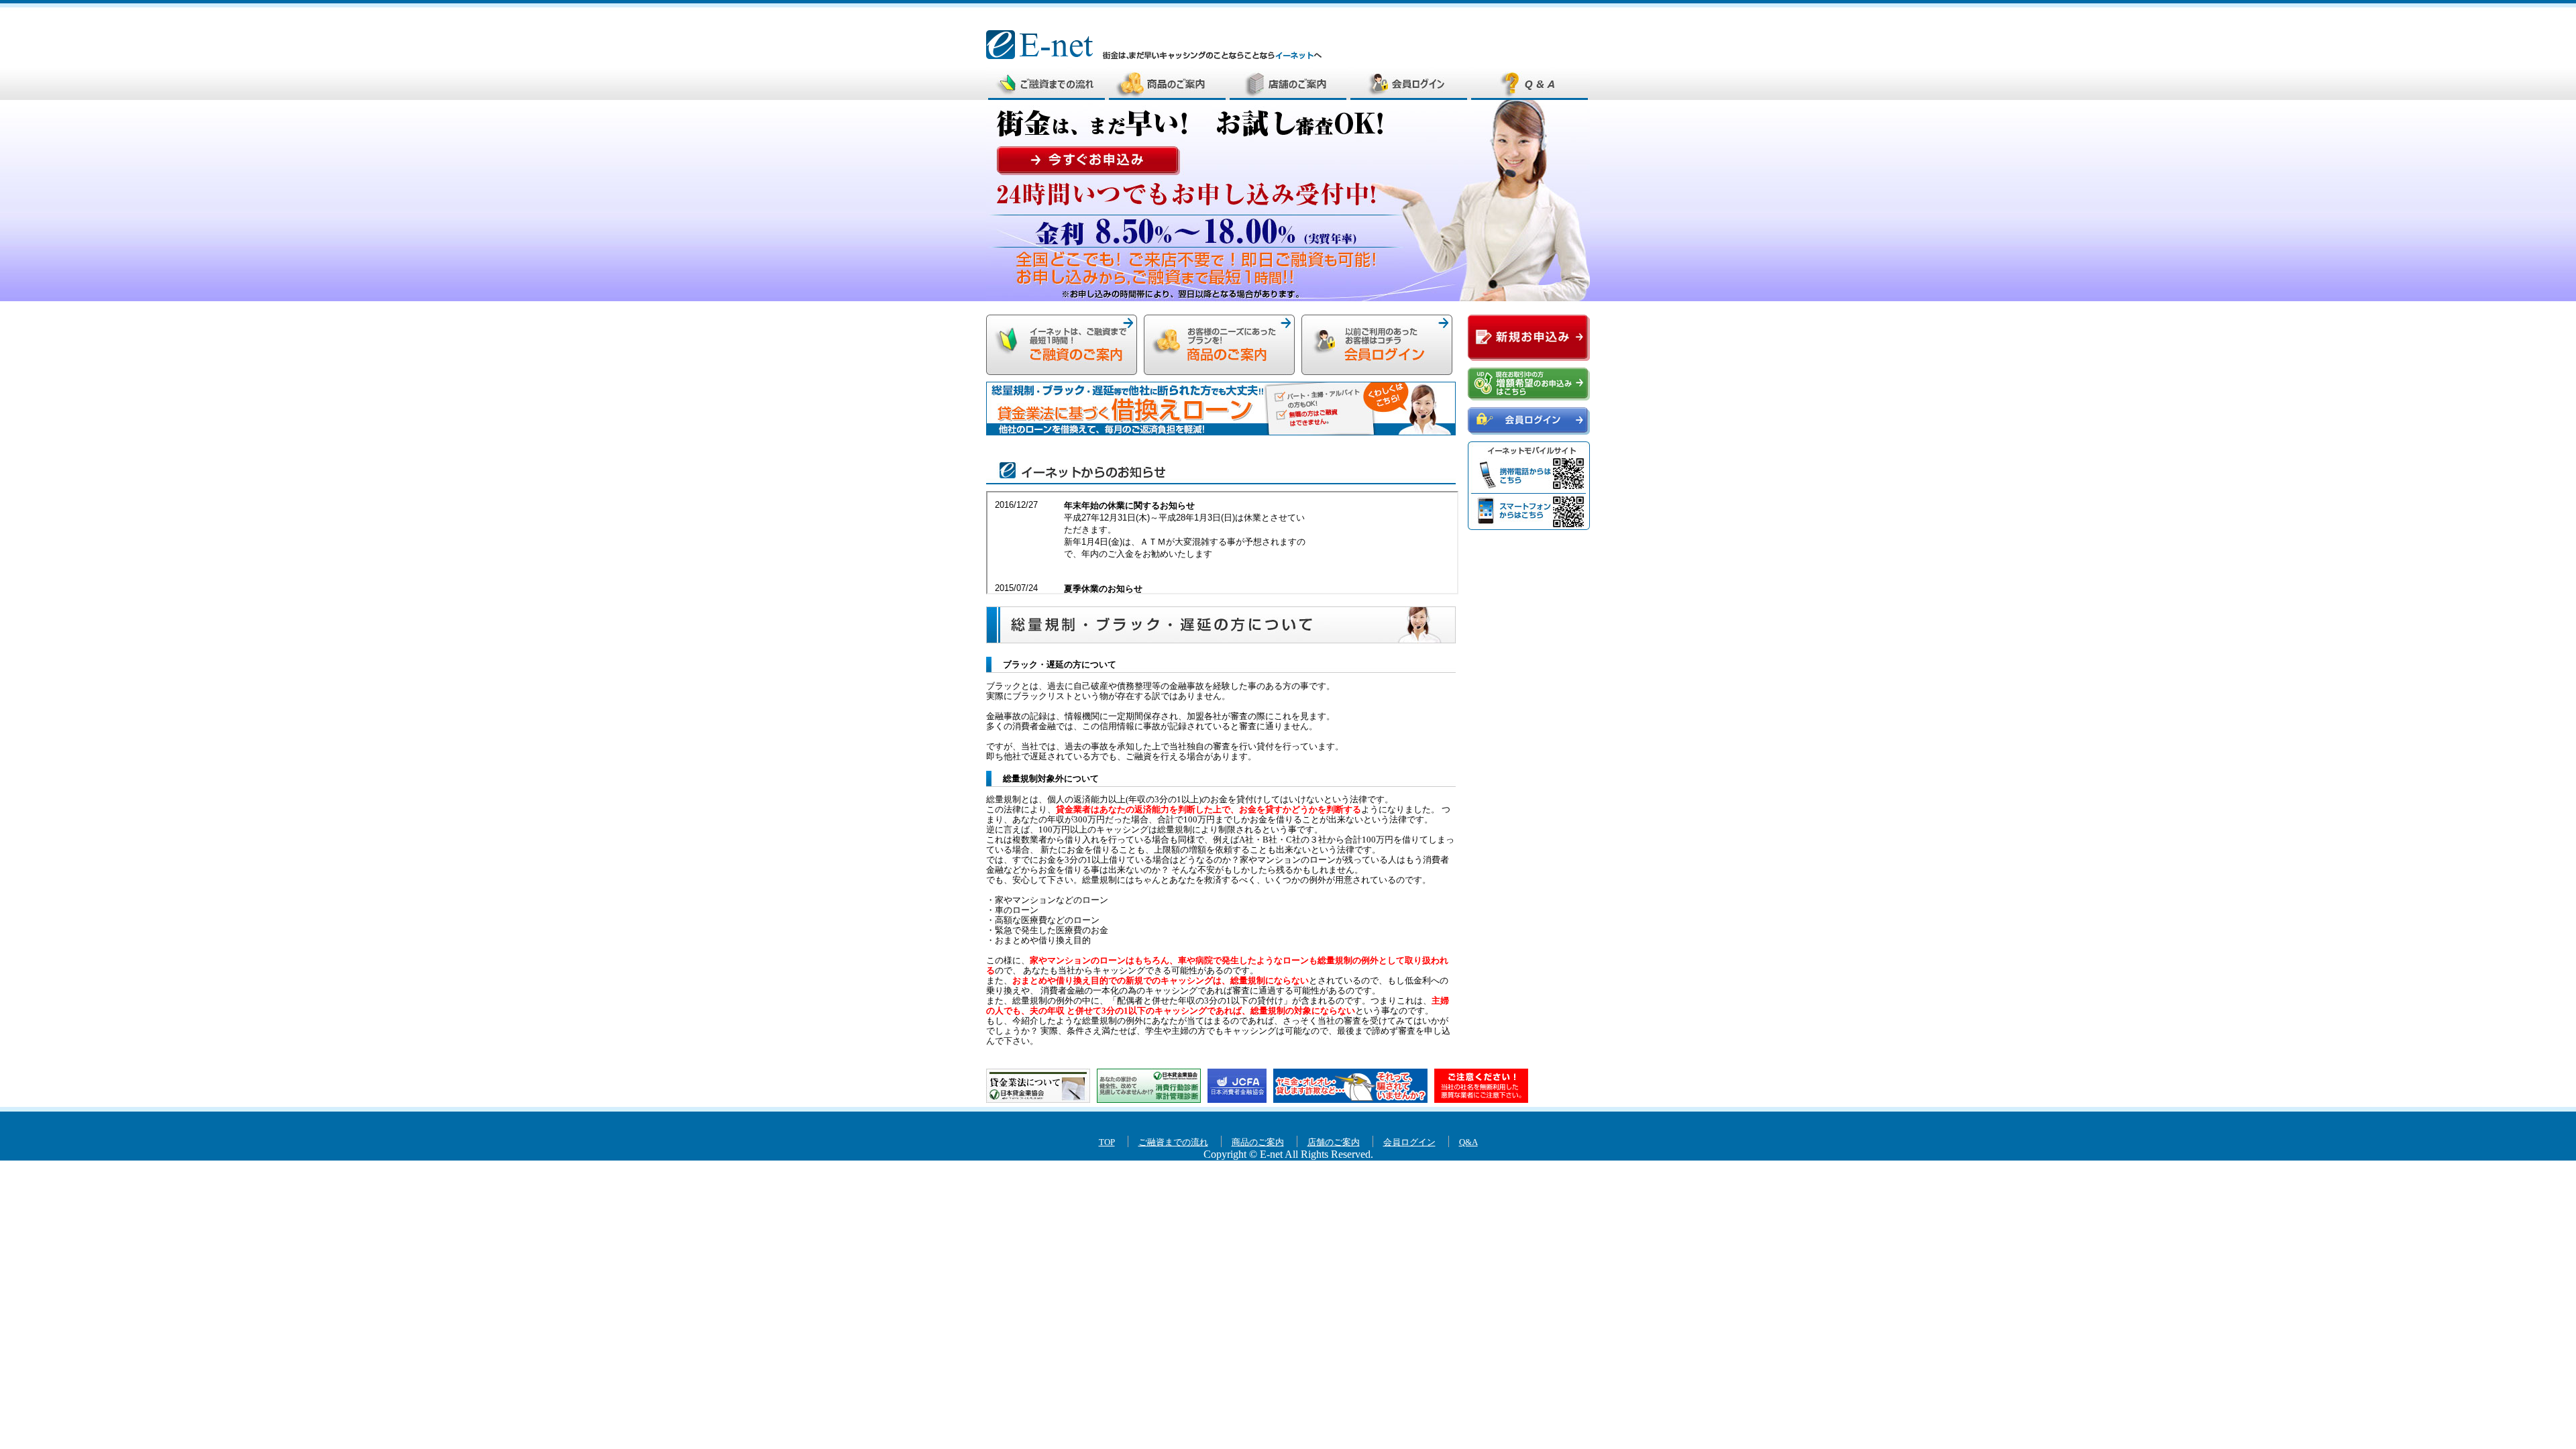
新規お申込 (1062, 345)
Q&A (1529, 83)
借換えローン (1221, 409)
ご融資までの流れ (1046, 83)
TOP (1107, 1142)
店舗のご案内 (1288, 83)
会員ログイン (1409, 83)
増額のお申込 (1529, 384)
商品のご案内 (1167, 83)
